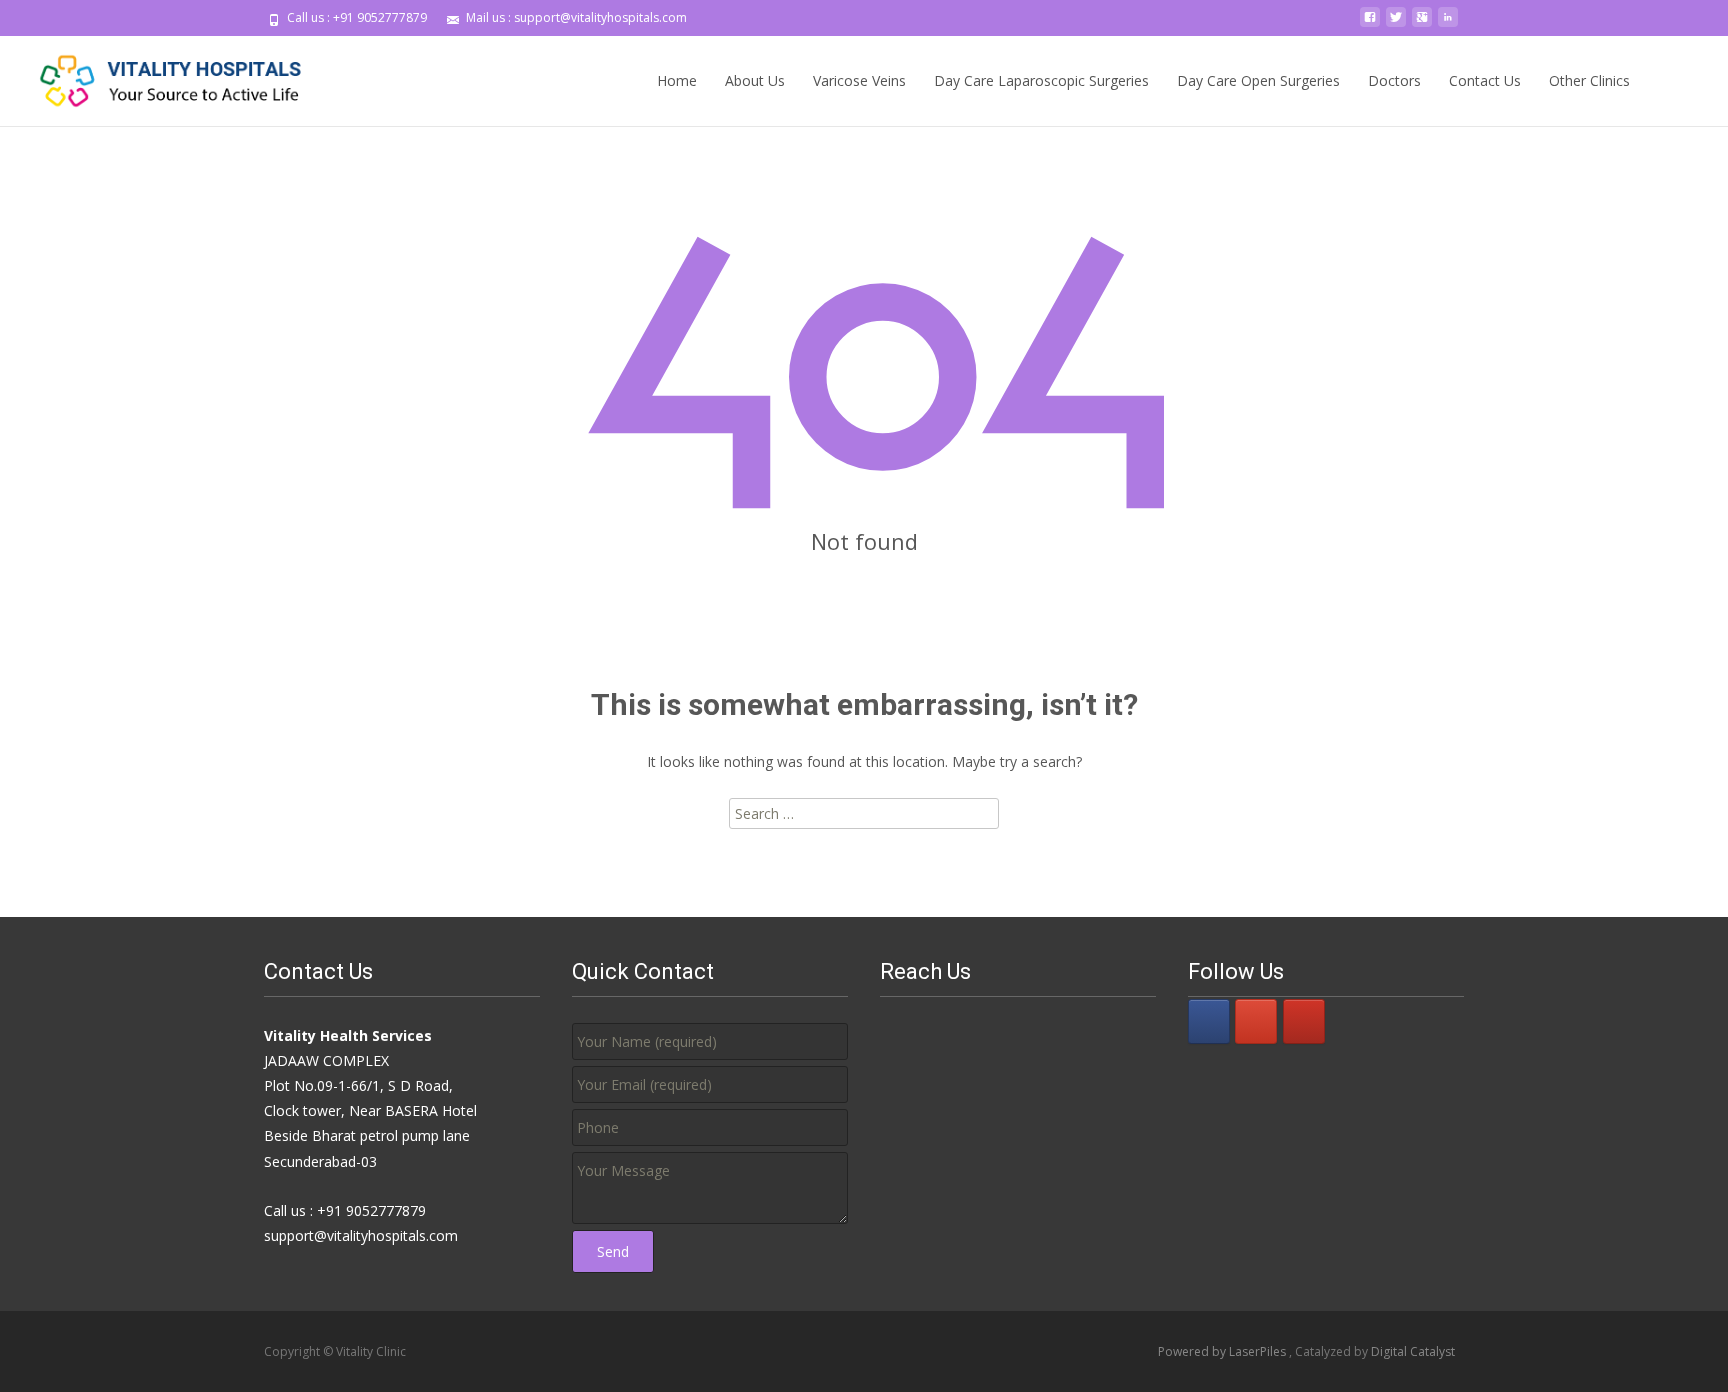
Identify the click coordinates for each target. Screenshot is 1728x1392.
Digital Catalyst (1413, 1351)
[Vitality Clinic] (156, 76)
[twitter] (1396, 24)
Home (677, 80)
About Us (755, 80)
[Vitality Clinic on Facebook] (1209, 1021)
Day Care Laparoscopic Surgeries (1041, 80)
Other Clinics (1589, 80)
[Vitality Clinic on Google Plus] (1256, 1021)
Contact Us (1485, 80)
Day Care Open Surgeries (1258, 80)
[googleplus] (1422, 24)
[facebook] (1370, 24)
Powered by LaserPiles (1223, 1351)
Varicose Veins (859, 80)
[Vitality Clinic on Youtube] (1304, 1021)
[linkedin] (1448, 24)
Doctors (1394, 80)
